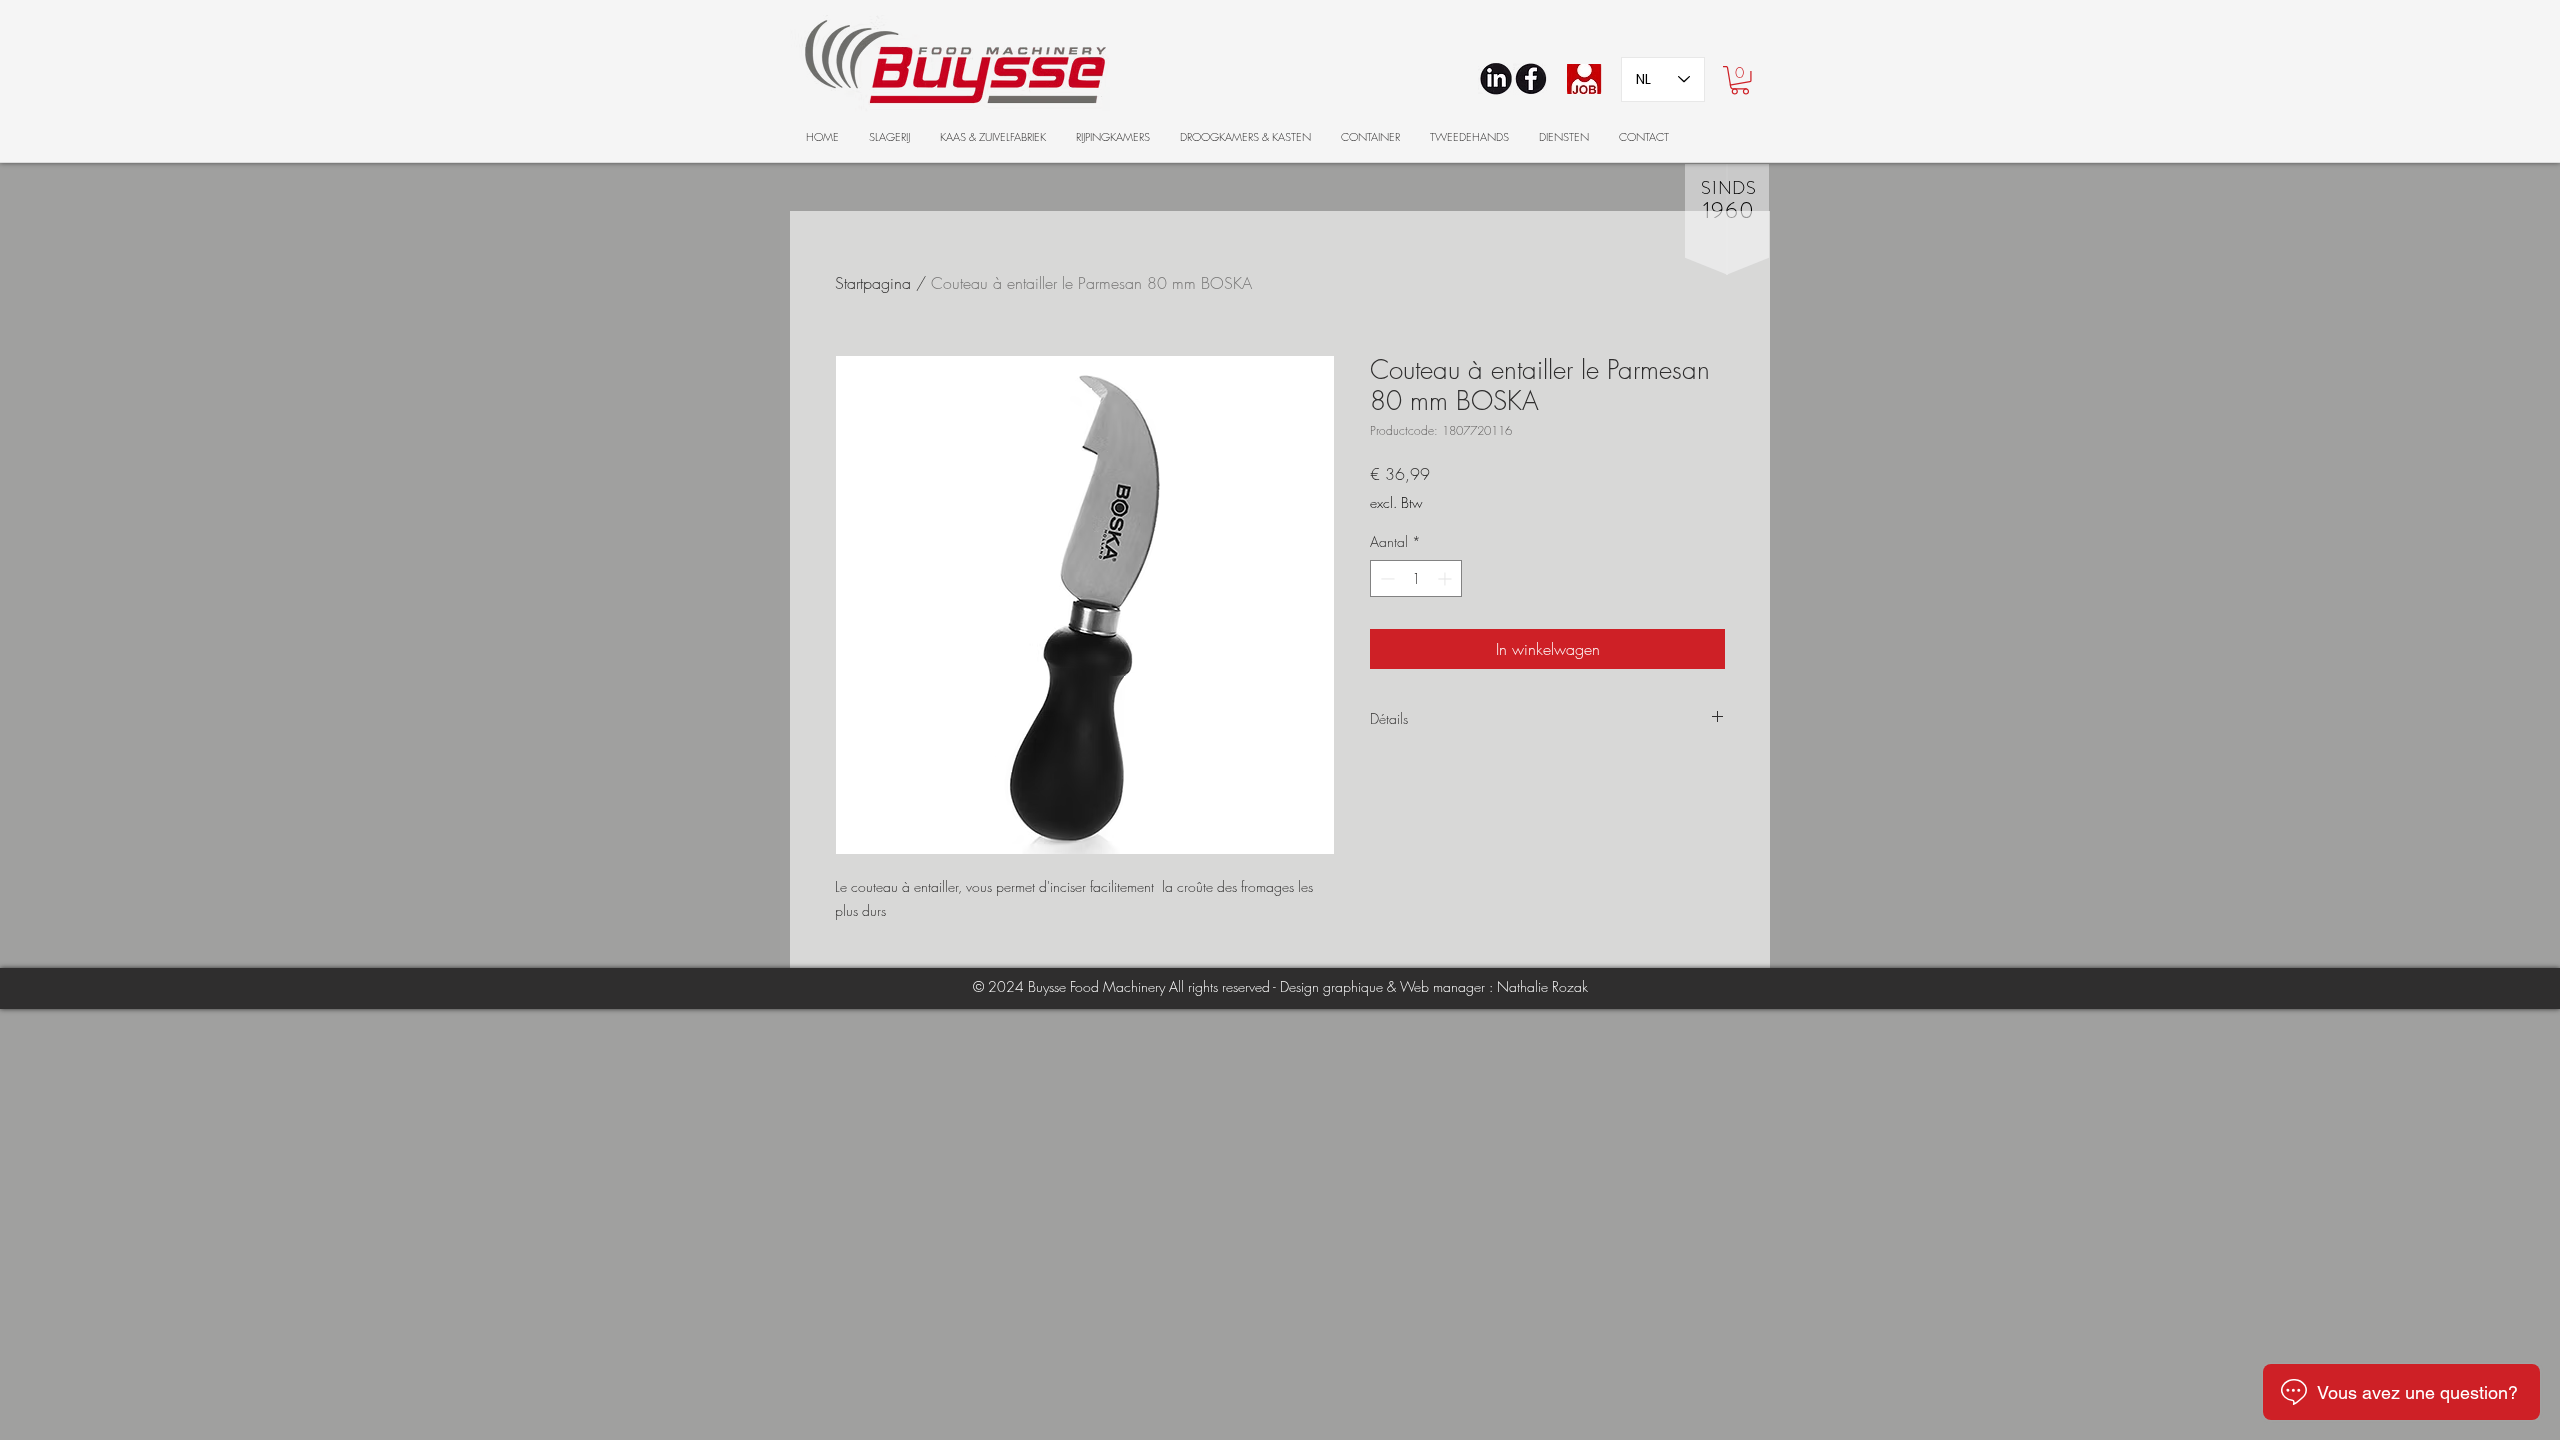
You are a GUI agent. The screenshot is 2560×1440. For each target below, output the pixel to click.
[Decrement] (1385, 578)
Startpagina (873, 283)
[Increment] (1446, 578)
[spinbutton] (1416, 578)
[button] (1740, 80)
